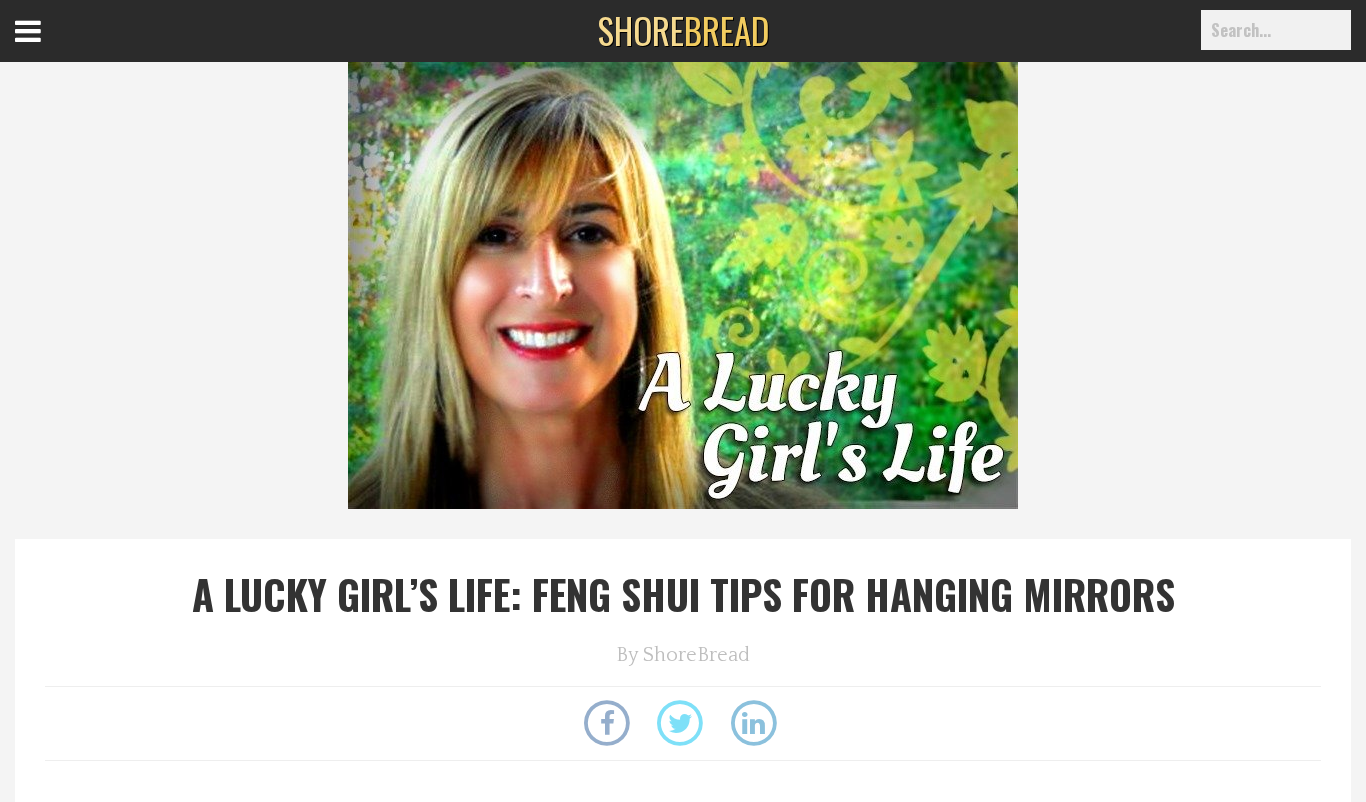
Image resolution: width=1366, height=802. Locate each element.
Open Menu (52, 49)
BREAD (683, 30)
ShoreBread (696, 655)
